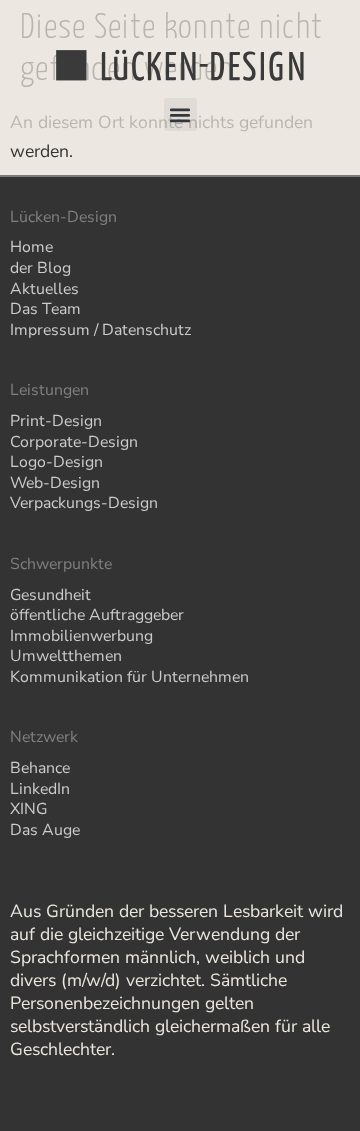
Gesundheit (50, 595)
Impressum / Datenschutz (100, 330)
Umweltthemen (66, 656)
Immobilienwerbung (81, 636)
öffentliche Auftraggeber (97, 615)
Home (31, 247)
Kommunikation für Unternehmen (129, 677)
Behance (40, 768)
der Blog (40, 268)
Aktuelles (44, 289)
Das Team (45, 309)
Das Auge (45, 830)
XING (28, 809)
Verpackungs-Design (84, 503)
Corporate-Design (74, 442)
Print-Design (56, 421)
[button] (180, 114)
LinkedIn (40, 789)
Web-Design (55, 483)
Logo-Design (56, 462)
